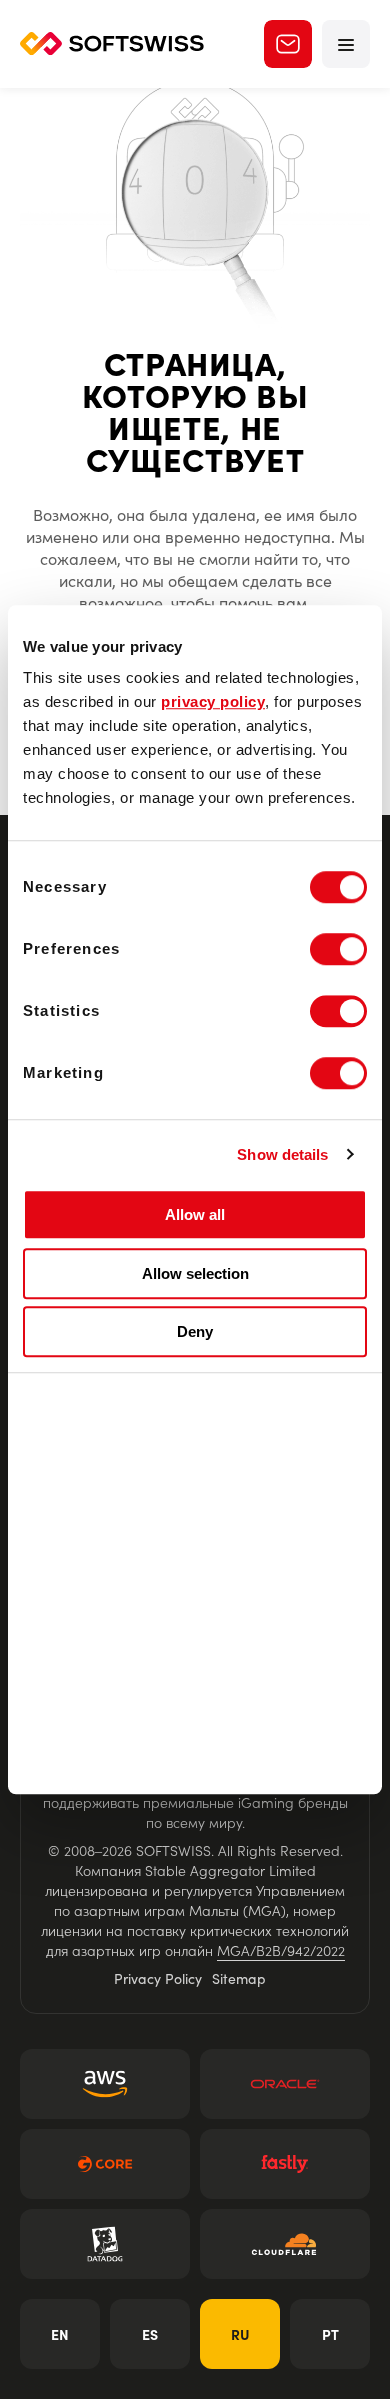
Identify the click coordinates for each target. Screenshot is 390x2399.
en (60, 2334)
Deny (195, 1331)
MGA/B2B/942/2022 (281, 1950)
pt (330, 2334)
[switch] (338, 949)
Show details (282, 1154)
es (150, 2334)
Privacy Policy (158, 1978)
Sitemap (239, 1978)
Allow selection (195, 1273)
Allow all (195, 1214)
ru (240, 2334)
